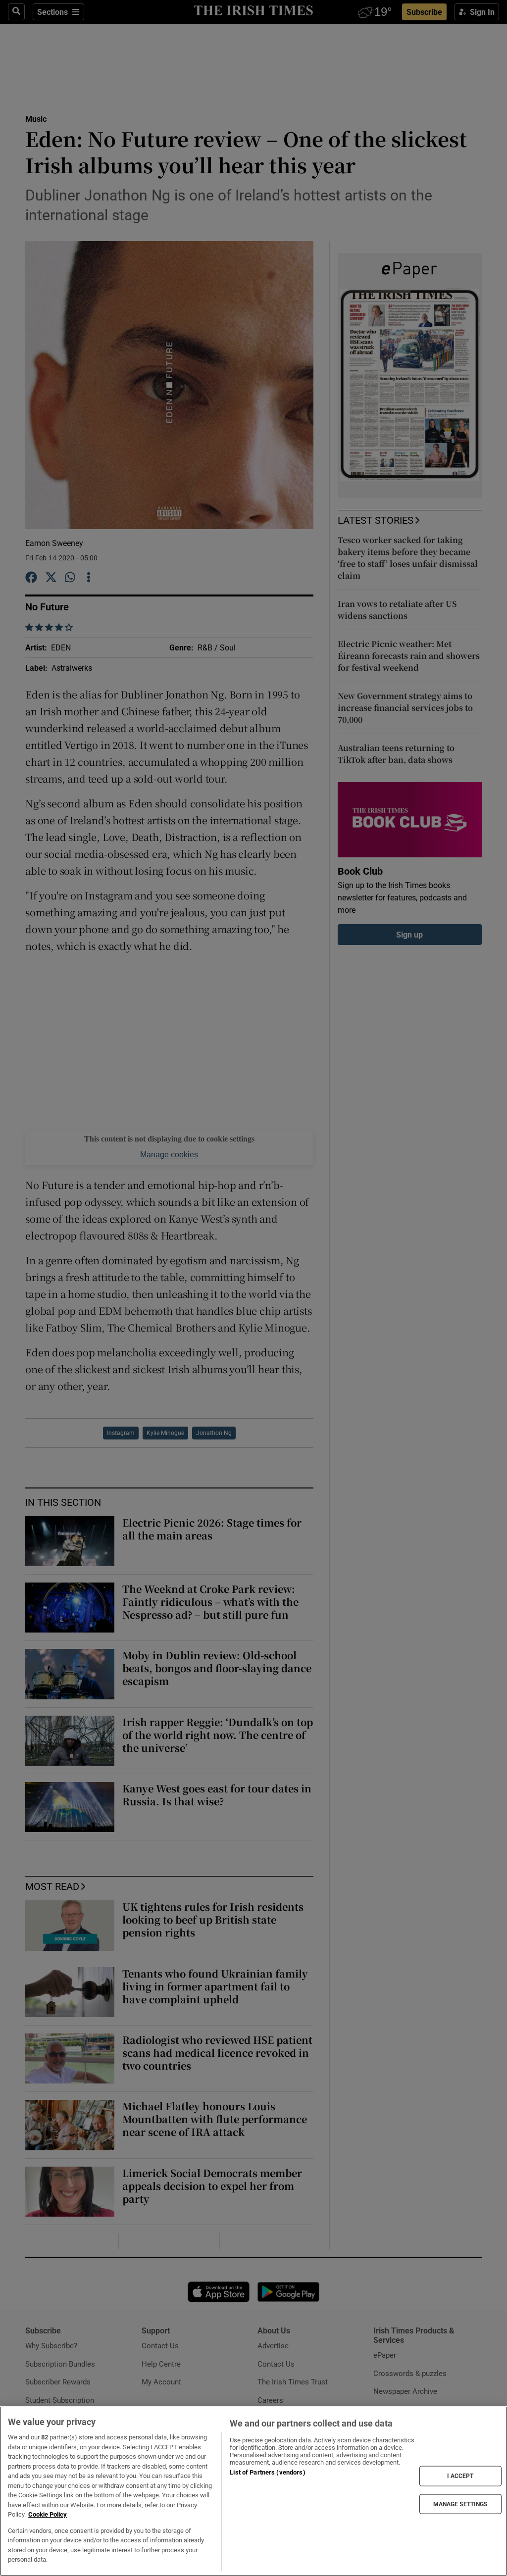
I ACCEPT (460, 2476)
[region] (253, 2491)
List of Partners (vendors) (267, 2472)
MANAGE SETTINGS (460, 2504)
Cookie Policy (48, 2514)
